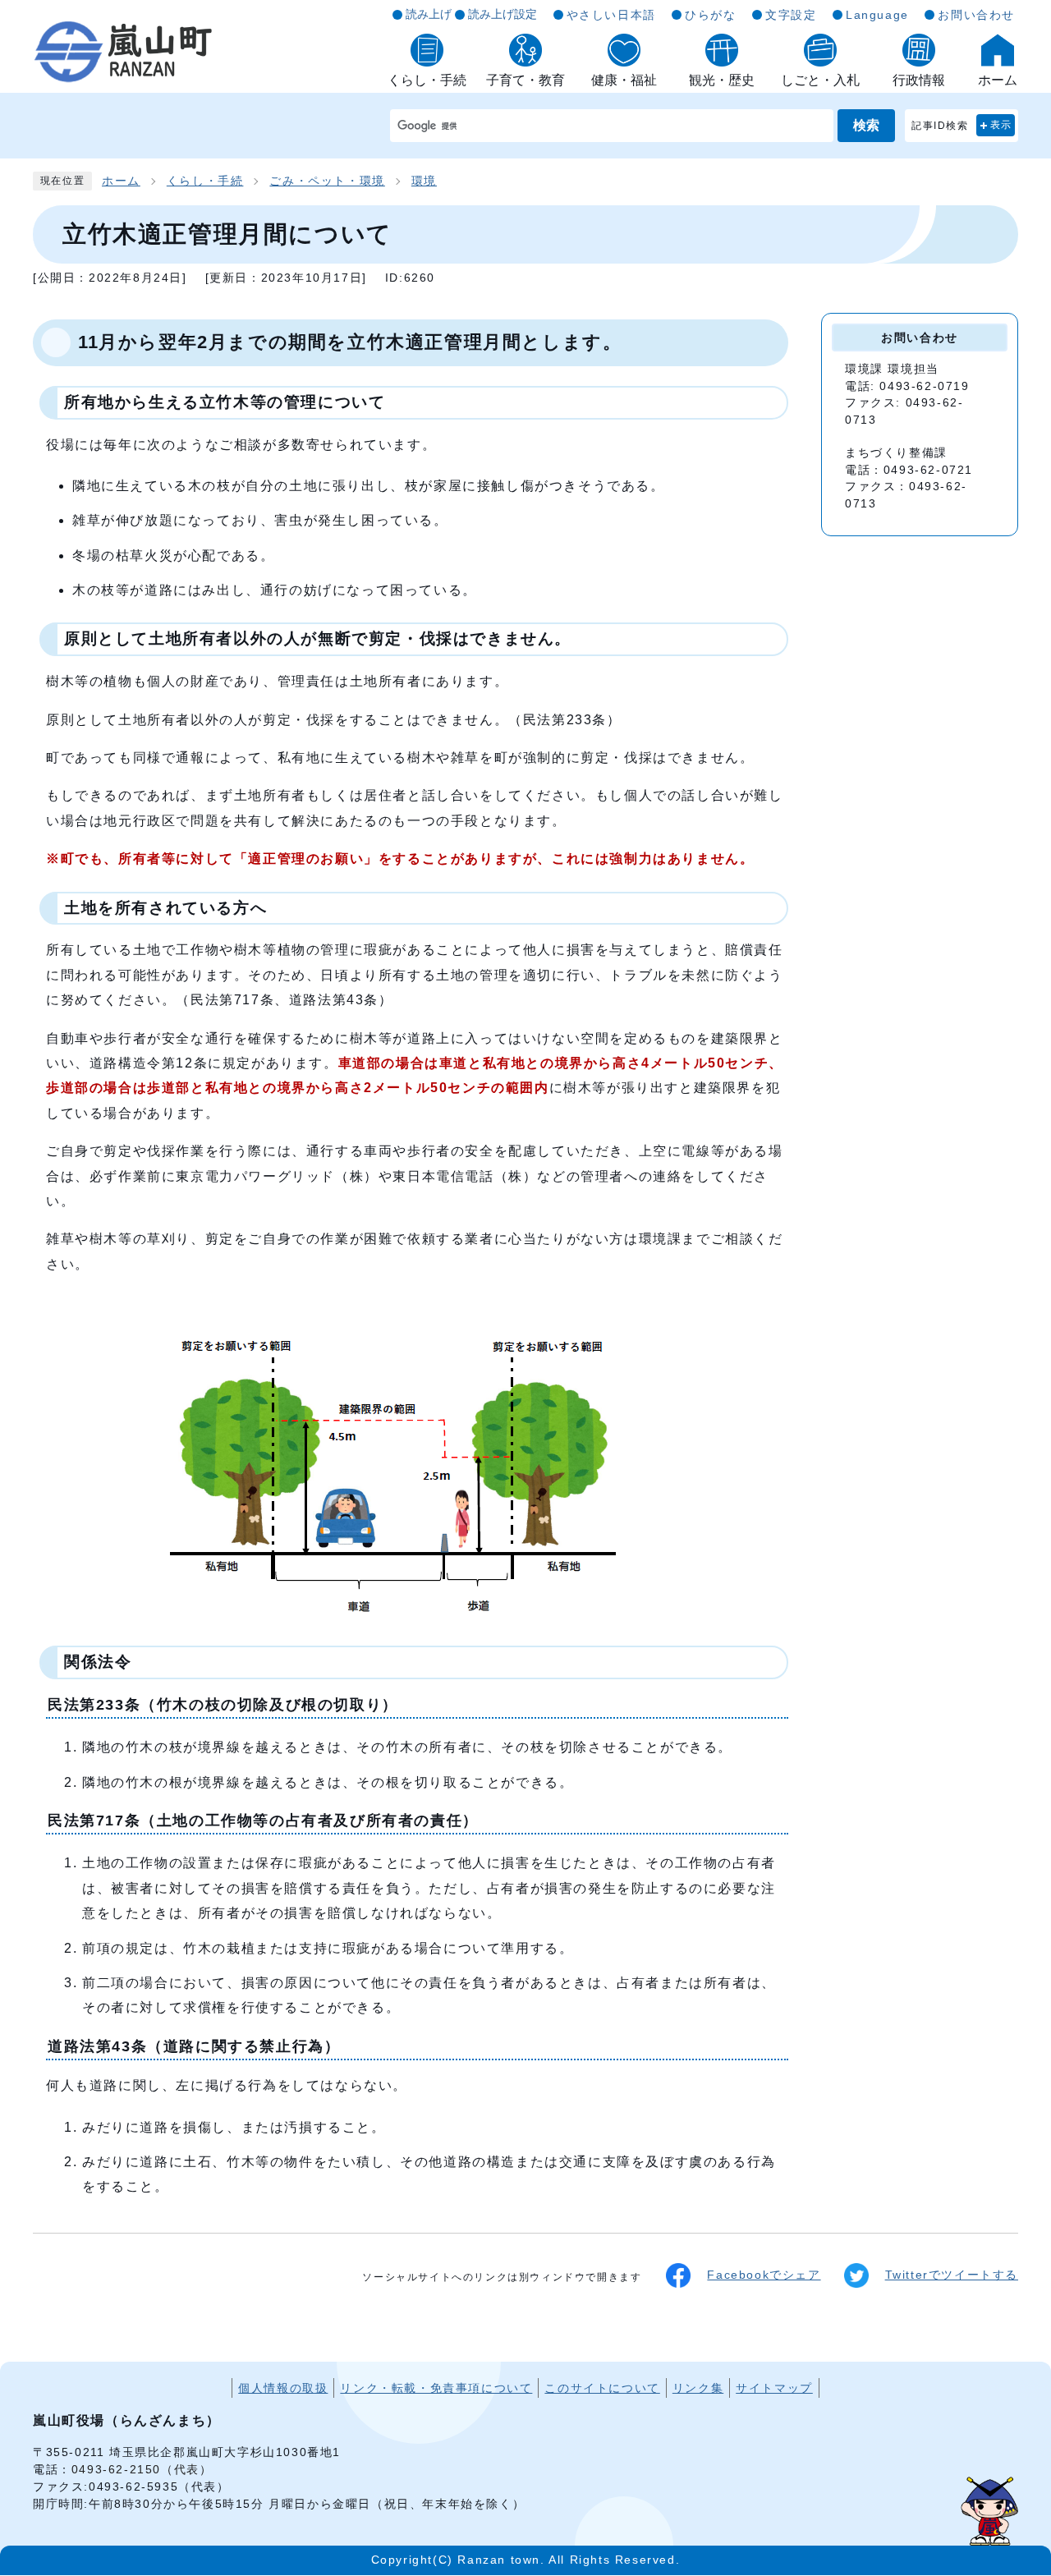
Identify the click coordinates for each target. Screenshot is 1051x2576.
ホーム (121, 181)
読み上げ (429, 14)
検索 (866, 125)
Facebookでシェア (764, 2275)
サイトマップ (774, 2388)
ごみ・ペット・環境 (327, 181)
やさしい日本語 (611, 15)
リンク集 (698, 2388)
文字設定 (791, 15)
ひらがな (710, 15)
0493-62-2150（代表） (142, 2469)
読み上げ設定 (503, 14)
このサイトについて (602, 2388)
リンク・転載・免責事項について (436, 2388)
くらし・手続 (205, 181)
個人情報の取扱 (283, 2388)
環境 (424, 181)
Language (877, 15)
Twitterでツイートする (952, 2275)
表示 (1001, 125)
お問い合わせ (976, 15)
